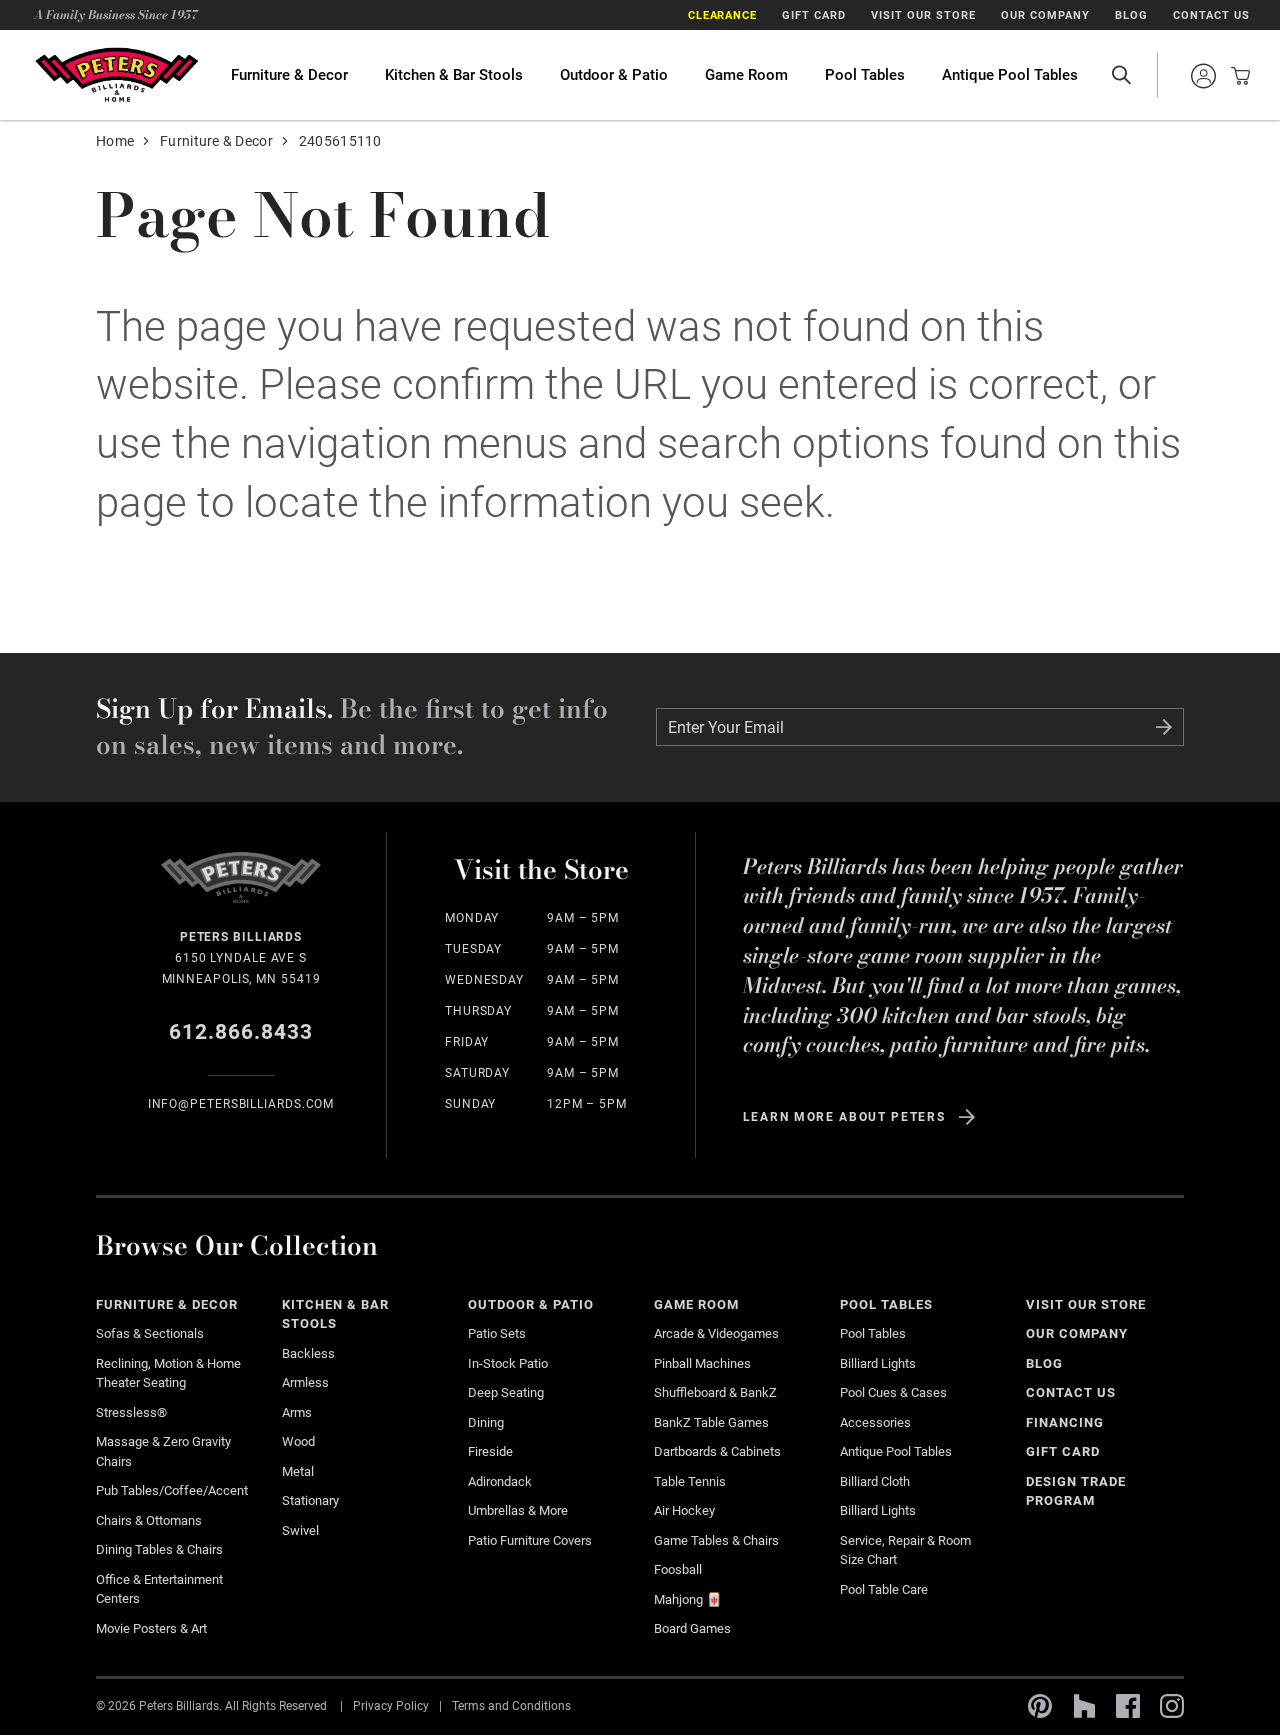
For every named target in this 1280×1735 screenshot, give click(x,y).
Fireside (490, 1451)
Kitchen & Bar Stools (454, 75)
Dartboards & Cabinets (717, 1451)
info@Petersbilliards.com (241, 1104)
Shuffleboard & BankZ (715, 1392)
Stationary (310, 1500)
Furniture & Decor (289, 75)
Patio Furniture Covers (530, 1540)
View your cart (1235, 76)
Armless (305, 1382)
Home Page (116, 74)
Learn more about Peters (844, 1117)
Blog (1131, 15)
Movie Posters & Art (151, 1628)
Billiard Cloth (875, 1481)
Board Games (692, 1628)
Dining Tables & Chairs (159, 1549)
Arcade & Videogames (716, 1333)
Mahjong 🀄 (688, 1599)
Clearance (723, 15)
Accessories (875, 1422)
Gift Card (814, 15)
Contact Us (1211, 15)
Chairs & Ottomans (149, 1520)
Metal (298, 1471)
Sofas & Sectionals (150, 1333)
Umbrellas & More (518, 1510)
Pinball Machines (702, 1363)
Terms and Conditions (511, 1705)
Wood (298, 1441)
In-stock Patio (508, 1363)
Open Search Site (1121, 75)
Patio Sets (497, 1333)
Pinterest (1040, 1706)
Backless (308, 1353)
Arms (297, 1412)
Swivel (300, 1530)
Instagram (1172, 1706)
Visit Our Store (923, 15)
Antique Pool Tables (1010, 75)
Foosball (678, 1569)
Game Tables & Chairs (716, 1540)
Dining (486, 1422)
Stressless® (131, 1412)
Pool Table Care (884, 1589)
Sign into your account (1203, 76)
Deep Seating (506, 1392)
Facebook (1128, 1706)
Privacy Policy (391, 1705)
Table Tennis (690, 1481)
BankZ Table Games (711, 1422)
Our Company (1045, 15)
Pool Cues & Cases (893, 1392)
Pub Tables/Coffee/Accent (172, 1490)
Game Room (746, 75)
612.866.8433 (241, 1032)
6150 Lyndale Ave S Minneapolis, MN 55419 (241, 958)
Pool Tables (865, 75)
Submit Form (1164, 727)
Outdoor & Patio (614, 75)
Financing (1065, 1422)
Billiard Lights (878, 1363)
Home (115, 141)
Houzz (1084, 1706)
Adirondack (500, 1481)
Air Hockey (684, 1510)
